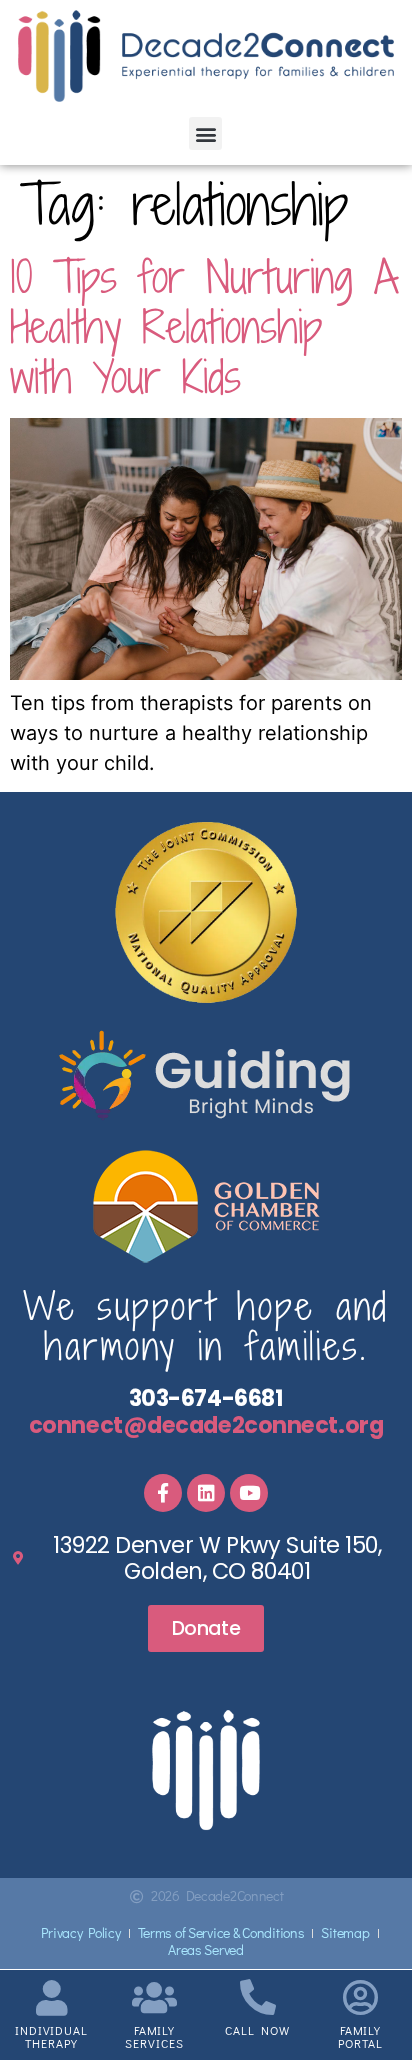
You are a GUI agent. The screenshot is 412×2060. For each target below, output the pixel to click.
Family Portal (360, 2036)
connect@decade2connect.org (206, 1425)
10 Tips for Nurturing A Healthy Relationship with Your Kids (204, 326)
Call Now (257, 2030)
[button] (205, 133)
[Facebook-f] (163, 1493)
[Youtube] (249, 1493)
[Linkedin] (206, 1493)
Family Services (154, 2036)
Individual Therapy (52, 2036)
